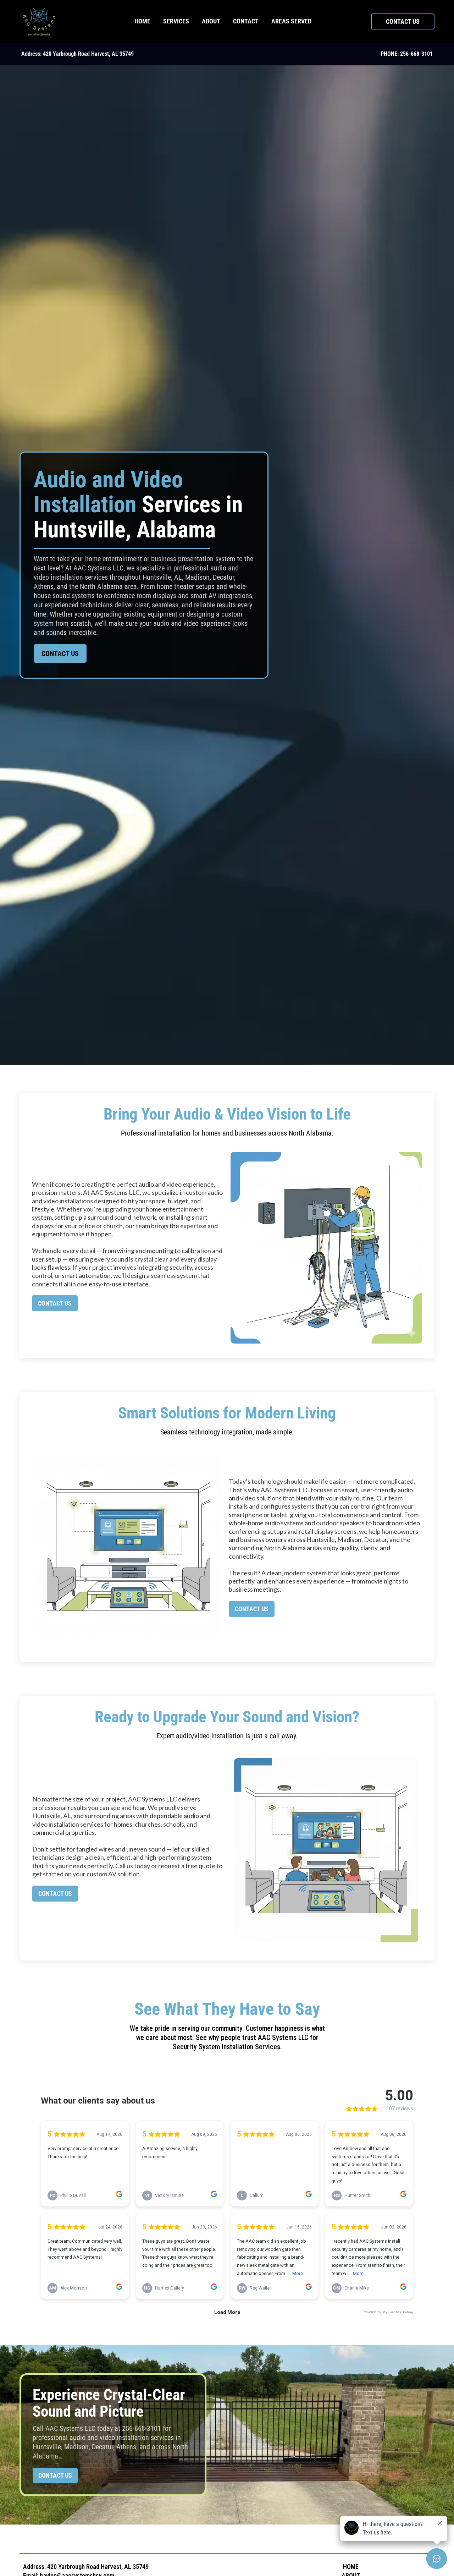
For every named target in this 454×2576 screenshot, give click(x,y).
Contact (246, 21)
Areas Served (291, 21)
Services (176, 21)
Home (142, 21)
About (211, 21)
